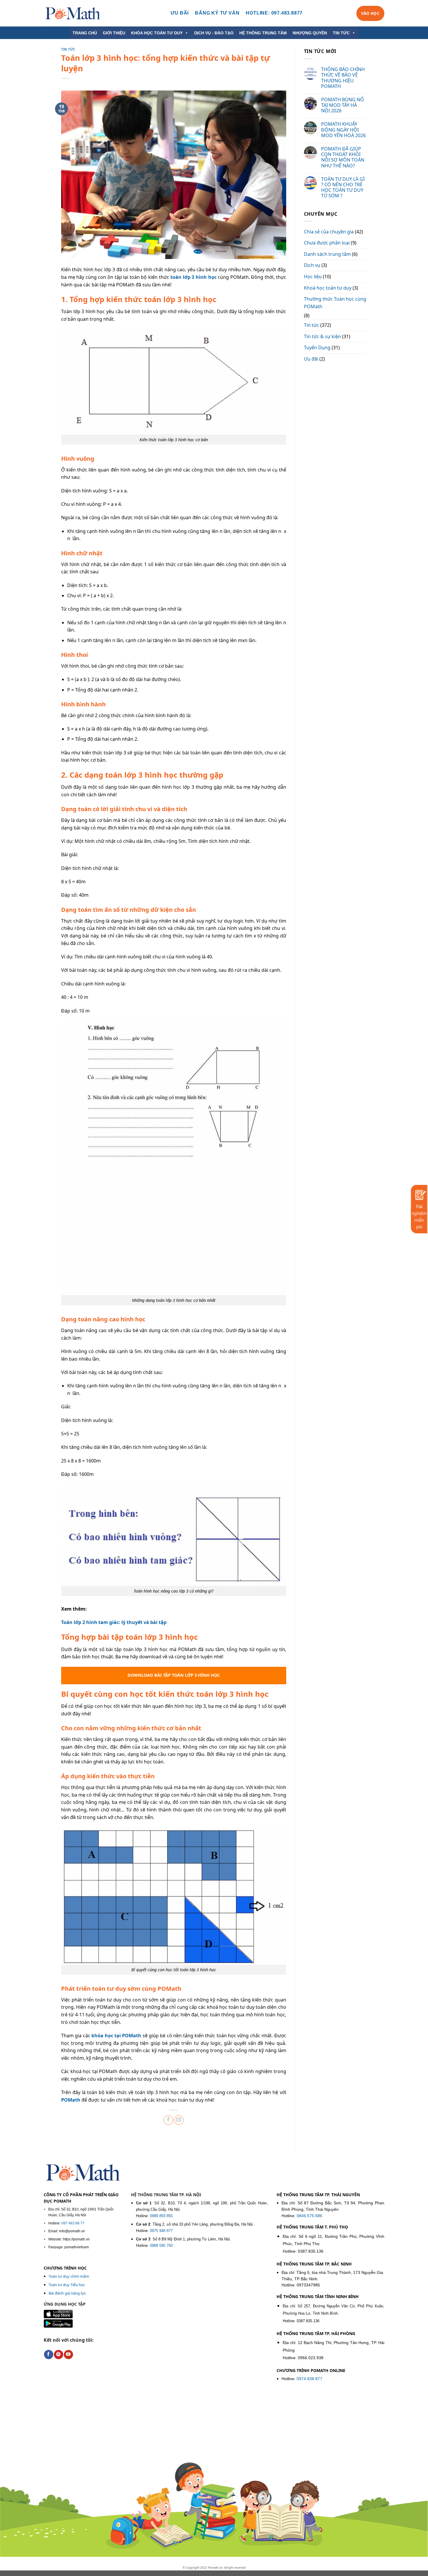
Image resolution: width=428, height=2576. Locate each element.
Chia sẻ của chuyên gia (329, 232)
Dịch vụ (312, 265)
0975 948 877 (161, 2231)
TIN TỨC (341, 33)
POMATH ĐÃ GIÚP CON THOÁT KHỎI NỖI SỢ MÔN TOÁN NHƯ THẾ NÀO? (343, 157)
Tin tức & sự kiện (322, 336)
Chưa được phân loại (327, 243)
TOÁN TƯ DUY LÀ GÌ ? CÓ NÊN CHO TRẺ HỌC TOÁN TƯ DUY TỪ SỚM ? (343, 188)
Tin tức (68, 49)
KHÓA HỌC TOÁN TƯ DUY (157, 33)
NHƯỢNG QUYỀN (310, 33)
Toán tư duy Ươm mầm (69, 2276)
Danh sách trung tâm (327, 254)
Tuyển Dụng (317, 348)
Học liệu (313, 276)
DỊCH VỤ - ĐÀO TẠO (214, 33)
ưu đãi (180, 13)
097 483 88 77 (73, 2223)
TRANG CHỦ (85, 33)
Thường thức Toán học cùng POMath (335, 303)
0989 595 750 (161, 2246)
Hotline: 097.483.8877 (274, 13)
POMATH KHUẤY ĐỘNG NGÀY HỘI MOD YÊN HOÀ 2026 (343, 130)
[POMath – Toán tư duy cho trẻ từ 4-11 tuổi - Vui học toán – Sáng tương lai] (73, 13)
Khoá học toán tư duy (328, 288)
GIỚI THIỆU (114, 33)
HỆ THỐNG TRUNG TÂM (263, 33)
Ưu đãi (311, 359)
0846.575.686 (309, 2216)
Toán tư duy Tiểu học (67, 2285)
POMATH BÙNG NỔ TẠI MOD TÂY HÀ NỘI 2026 (343, 105)
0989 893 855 (161, 2216)
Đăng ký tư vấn (217, 13)
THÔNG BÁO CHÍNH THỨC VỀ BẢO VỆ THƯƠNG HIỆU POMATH (343, 78)
